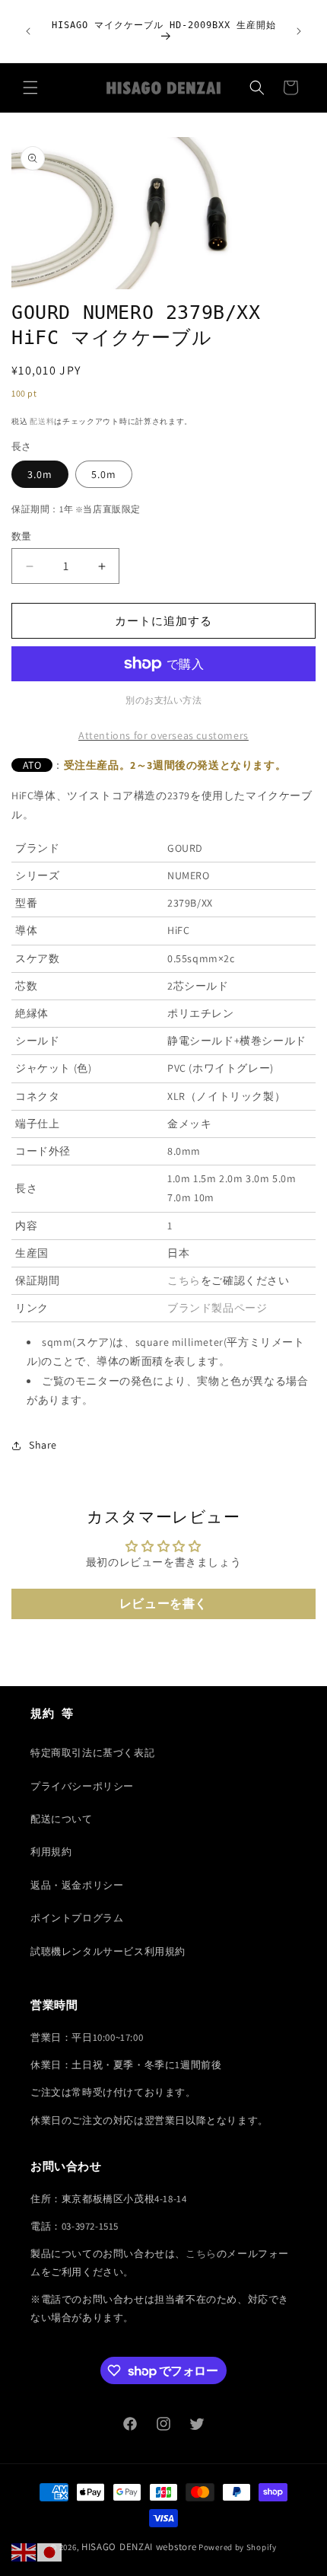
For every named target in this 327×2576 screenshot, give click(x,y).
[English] (24, 2552)
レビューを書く (163, 1604)
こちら (184, 1280)
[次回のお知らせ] (299, 31)
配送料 (42, 421)
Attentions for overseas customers (163, 735)
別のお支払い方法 (163, 700)
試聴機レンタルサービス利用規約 (108, 1951)
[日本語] (50, 2552)
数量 (22, 536)
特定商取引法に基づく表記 (92, 1753)
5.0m (104, 474)
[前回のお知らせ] (28, 31)
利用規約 (51, 1852)
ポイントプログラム (77, 1918)
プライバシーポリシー (82, 1786)
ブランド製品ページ (217, 1308)
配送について (62, 1819)
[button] (30, 88)
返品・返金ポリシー (77, 1885)
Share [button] (43, 1445)
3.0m (40, 474)
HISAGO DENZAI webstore (139, 2547)
